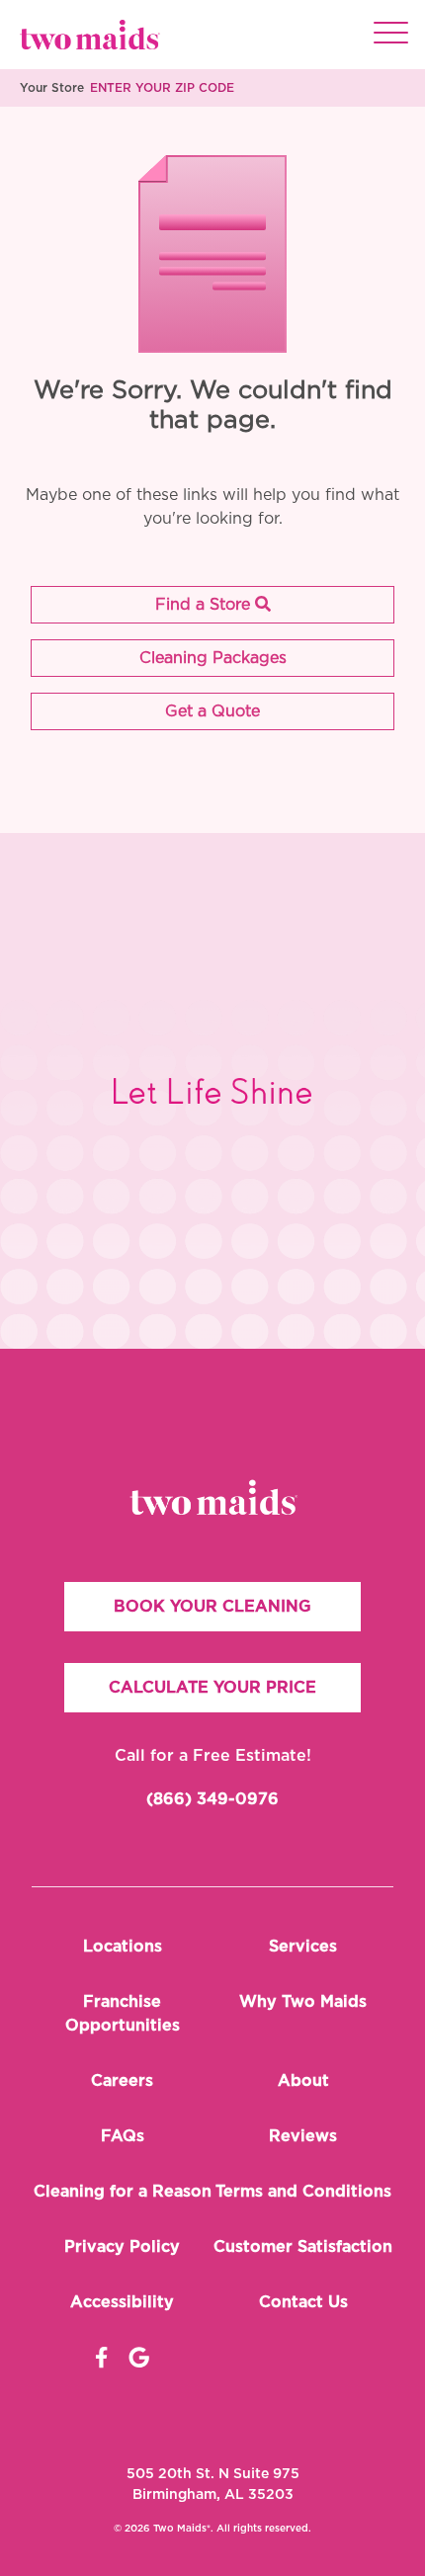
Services (303, 1947)
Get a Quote (212, 711)
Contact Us (303, 2302)
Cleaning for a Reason (123, 2192)
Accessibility (122, 2302)
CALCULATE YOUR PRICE (212, 1688)
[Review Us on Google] (139, 2358)
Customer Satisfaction (303, 2247)
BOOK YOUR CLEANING (212, 1607)
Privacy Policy (122, 2247)
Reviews (303, 2136)
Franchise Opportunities (123, 2014)
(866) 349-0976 (212, 1799)
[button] (212, 605)
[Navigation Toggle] (391, 35)
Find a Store (205, 605)
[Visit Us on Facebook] (101, 2358)
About (303, 2081)
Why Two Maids (303, 2002)
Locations (123, 1947)
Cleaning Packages (213, 658)
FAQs (123, 2136)
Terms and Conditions (303, 2192)
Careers (122, 2081)
